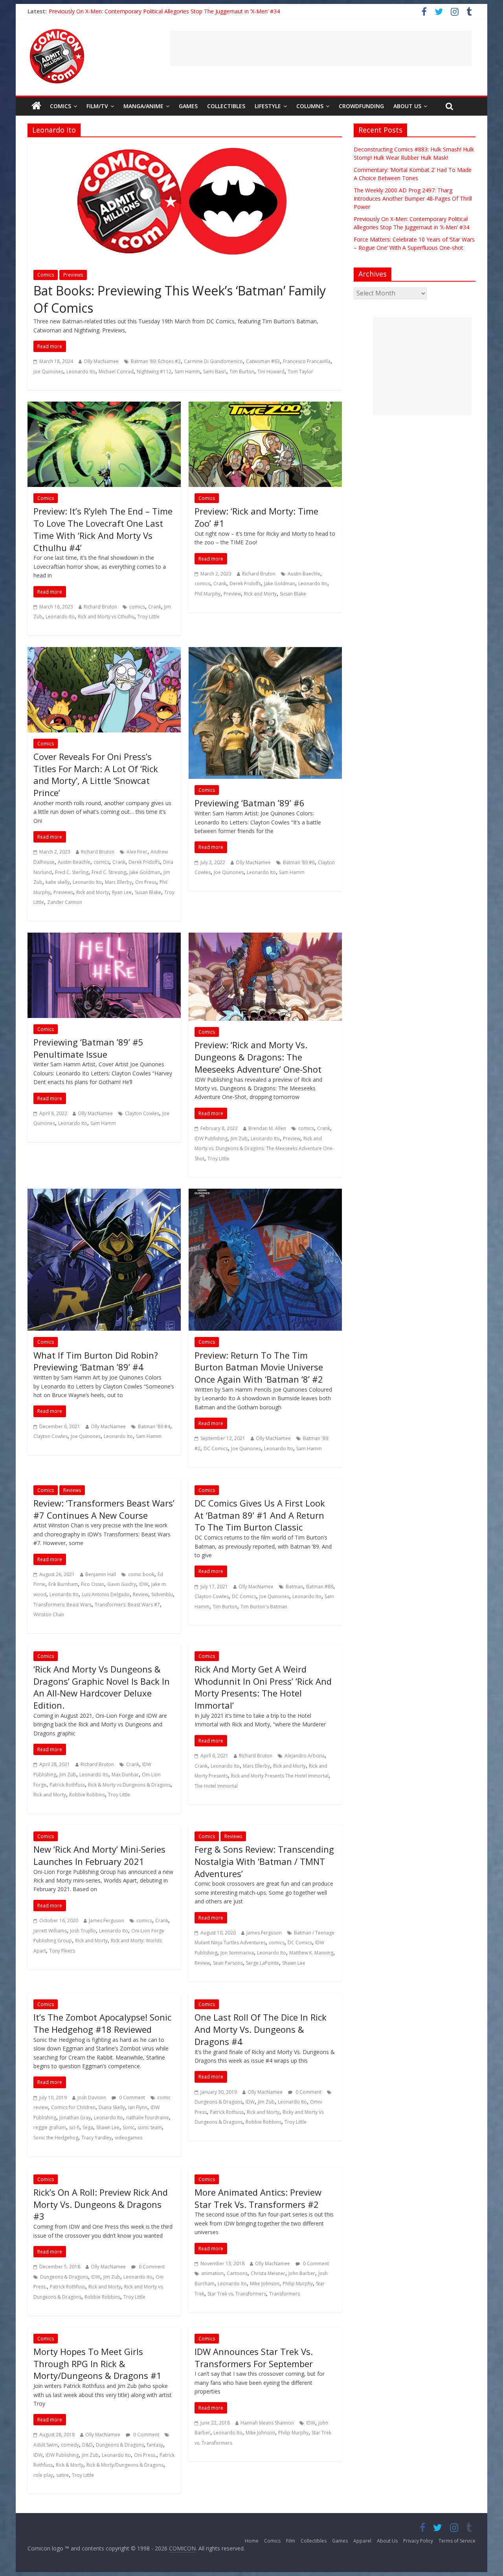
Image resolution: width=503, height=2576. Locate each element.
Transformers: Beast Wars (62, 1605)
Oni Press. (145, 2455)
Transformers (285, 2294)
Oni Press (146, 882)
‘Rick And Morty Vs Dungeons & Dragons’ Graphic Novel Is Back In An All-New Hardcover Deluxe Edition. (102, 1687)
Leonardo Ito (81, 372)
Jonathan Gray (75, 2118)
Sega (88, 2127)
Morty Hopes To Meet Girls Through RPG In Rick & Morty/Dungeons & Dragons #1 (97, 2364)
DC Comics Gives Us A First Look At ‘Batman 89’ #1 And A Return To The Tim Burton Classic (260, 1515)
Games (188, 106)
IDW (144, 1584)
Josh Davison (92, 2097)
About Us (407, 106)
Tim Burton (242, 372)
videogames (129, 2138)
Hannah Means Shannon (267, 2423)
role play (43, 2475)
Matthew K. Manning (311, 1953)
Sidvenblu (162, 1594)
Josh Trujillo (83, 1931)
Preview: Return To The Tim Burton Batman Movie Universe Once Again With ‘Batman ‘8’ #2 (259, 1367)
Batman (294, 1587)
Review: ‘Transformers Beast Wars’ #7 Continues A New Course (104, 1509)
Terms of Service (457, 2541)
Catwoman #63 (263, 361)
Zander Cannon (65, 902)
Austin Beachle (74, 862)
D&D (87, 2445)
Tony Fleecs (62, 1951)
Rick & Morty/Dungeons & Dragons (125, 2465)
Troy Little (149, 617)
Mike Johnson (265, 2284)
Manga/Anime (143, 106)
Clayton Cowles (142, 1113)
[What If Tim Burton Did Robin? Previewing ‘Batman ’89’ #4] (104, 1193)
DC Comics (216, 1448)
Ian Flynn (138, 2107)
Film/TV (97, 106)
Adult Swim (46, 2445)
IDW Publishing (211, 1139)
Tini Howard (271, 372)
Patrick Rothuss (227, 2112)
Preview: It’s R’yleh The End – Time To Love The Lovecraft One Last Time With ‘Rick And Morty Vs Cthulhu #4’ (103, 529)
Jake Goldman (280, 584)
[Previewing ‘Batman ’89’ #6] (265, 652)
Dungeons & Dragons (218, 2102)
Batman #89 (320, 1587)
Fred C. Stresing (109, 872)
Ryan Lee (122, 892)
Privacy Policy (418, 2541)
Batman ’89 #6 (299, 862)
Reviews (72, 1490)
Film (291, 2541)
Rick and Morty (260, 594)
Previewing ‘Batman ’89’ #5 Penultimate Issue (88, 1048)
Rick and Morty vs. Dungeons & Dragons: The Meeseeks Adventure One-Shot (264, 1149)
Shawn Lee (294, 1963)
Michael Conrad (116, 372)
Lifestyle (268, 106)
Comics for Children (73, 2107)
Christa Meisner (268, 2273)
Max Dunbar (125, 1775)
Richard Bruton (100, 607)
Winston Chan (49, 1614)
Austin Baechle (304, 574)
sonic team (150, 2127)
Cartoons (237, 2273)
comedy (70, 2445)
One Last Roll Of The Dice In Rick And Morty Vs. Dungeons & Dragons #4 (261, 2029)
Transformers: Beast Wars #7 (127, 1605)
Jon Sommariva (237, 1953)
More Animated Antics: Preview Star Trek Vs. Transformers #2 (258, 2198)
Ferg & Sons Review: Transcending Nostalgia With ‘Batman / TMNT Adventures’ (264, 1861)
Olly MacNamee (101, 361)
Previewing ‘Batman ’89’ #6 (250, 803)
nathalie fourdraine (148, 2118)
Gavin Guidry (122, 1584)
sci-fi (74, 2127)
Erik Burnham (63, 1584)
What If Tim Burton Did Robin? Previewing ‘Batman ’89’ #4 (96, 1361)
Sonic (129, 2127)
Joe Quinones (48, 372)
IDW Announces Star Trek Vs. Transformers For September (254, 2357)
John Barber (302, 2273)
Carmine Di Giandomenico (213, 361)
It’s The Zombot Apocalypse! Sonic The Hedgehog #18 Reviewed (102, 2023)
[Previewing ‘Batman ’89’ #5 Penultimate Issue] (104, 937)
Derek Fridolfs (245, 584)
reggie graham (50, 2127)
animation (212, 2273)
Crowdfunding (361, 106)
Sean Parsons (228, 1963)
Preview (232, 594)
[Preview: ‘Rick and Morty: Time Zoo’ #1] (265, 406)
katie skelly (58, 882)
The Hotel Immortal (216, 1786)
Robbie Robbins (87, 1795)
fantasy (155, 2445)
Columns (310, 106)
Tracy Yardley (96, 2138)
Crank (155, 607)
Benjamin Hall (101, 1574)
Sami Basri (215, 372)
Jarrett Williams (50, 1931)
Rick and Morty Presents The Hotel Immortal (280, 1776)
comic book (141, 1574)
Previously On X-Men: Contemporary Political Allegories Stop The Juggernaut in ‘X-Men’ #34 (164, 11)
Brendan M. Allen (267, 1128)
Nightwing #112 (154, 372)
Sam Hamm (187, 372)
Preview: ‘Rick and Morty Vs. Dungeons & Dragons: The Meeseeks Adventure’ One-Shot (258, 1057)
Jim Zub (239, 1139)
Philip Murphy (298, 2284)
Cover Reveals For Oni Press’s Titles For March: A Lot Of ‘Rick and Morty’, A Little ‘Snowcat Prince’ (96, 774)
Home (252, 2541)
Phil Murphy (207, 594)
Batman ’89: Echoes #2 (156, 361)
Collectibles (226, 106)
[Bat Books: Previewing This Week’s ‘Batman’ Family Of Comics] (185, 148)
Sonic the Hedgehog (56, 2138)
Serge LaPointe (263, 1963)
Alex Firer (137, 852)
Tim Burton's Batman (264, 1607)
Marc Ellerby (118, 882)
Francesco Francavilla (307, 361)
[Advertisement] (321, 48)
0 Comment (131, 2097)
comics (137, 607)
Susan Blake (293, 594)
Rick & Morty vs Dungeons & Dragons (129, 1785)
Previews (73, 275)
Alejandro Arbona (305, 1756)
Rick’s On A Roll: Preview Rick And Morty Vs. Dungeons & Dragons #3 (101, 2204)
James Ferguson (106, 1920)
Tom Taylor (300, 372)
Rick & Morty (70, 2465)
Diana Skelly (112, 2107)
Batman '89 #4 (154, 1426)
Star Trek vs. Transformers (237, 2294)
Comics (61, 106)
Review (140, 1594)
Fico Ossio (93, 1584)
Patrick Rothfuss (67, 1785)
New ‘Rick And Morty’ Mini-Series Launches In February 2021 (99, 1855)
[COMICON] (57, 31)
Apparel (362, 2541)
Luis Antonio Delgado (106, 1594)
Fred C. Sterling (72, 872)
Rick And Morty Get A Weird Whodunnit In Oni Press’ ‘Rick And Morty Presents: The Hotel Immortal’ (263, 1687)
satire (62, 2475)
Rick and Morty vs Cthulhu (106, 617)
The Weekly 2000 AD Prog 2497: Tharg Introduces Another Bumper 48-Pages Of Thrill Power (413, 198)
